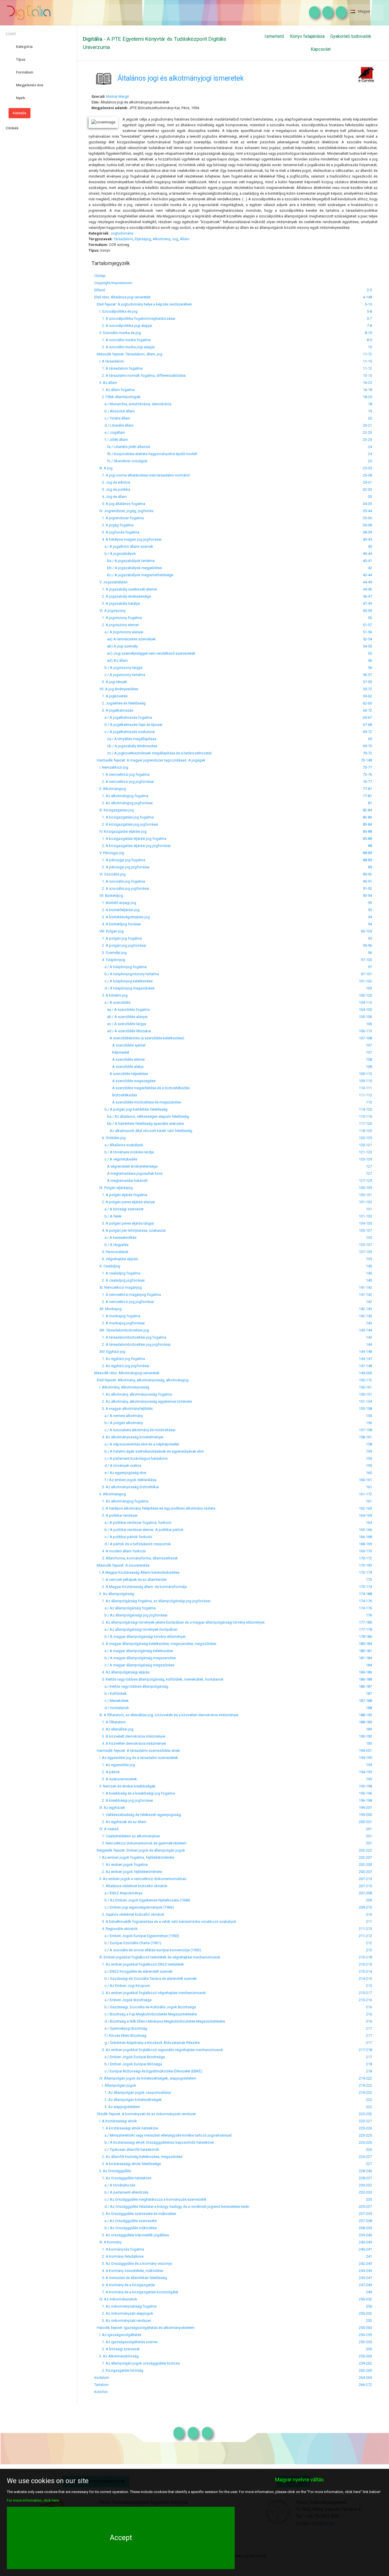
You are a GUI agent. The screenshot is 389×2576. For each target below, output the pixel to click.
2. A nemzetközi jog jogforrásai (124, 782)
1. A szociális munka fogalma (122, 340)
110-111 (365, 1088)
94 (370, 917)
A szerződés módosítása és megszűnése (138, 1102)
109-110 (365, 1081)
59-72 (367, 689)
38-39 (367, 532)
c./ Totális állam (112, 418)
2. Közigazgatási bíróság (119, 2370)
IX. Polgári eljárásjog (113, 1188)
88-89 (367, 853)
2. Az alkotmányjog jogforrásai (123, 803)
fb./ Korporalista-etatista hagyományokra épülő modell (146, 454)
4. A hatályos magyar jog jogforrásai (128, 539)
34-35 (367, 504)
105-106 (365, 1017)
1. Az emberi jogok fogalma (121, 1865)
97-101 (366, 974)
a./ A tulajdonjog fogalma (120, 967)
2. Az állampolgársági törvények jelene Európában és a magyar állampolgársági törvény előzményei (179, 1622)
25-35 (367, 468)
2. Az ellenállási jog (114, 1729)
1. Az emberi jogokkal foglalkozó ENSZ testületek (139, 1964)
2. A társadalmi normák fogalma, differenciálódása (140, 375)
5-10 (368, 304)
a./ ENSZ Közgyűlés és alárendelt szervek (133, 1971)
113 (369, 1102)
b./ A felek (108, 1216)
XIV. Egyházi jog (110, 1352)
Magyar (364, 11)
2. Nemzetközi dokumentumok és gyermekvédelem (140, 1843)
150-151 (365, 1394)
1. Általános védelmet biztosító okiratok (131, 1886)
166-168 (365, 1537)
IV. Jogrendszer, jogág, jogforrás (124, 511)
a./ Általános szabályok (119, 1145)
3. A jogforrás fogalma (117, 532)
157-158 (365, 1430)
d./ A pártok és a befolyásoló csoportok (133, 1544)
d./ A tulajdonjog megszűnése (124, 988)
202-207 (365, 1857)
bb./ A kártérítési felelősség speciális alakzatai (139, 1124)
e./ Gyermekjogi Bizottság (121, 2028)
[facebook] (326, 13)
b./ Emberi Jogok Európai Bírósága (128, 2064)
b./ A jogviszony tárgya (118, 668)
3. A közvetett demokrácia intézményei (130, 1736)
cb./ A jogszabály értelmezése (126, 746)
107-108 (365, 1038)
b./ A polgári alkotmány (119, 1423)
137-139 (365, 1252)
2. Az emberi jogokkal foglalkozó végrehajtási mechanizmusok (150, 1993)
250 (369, 2306)
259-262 (365, 2363)
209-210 (365, 1907)
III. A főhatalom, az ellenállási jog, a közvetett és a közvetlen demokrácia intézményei (166, 1715)
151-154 (365, 1401)
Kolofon (101, 2392)
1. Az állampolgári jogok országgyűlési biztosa (137, 2363)
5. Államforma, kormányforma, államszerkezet (136, 1558)
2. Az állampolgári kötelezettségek (128, 2100)
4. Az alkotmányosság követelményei (129, 1437)
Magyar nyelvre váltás (299, 2480)
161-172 (365, 1494)
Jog (175, 239)
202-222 (365, 1850)
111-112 (365, 1095)
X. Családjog (107, 1266)
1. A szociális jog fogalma (120, 881)
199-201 (365, 1808)
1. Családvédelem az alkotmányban (127, 1836)
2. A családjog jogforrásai (119, 1280)
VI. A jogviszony (110, 611)
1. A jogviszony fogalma (118, 618)
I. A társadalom (109, 361)
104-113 (365, 1002)
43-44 (367, 575)
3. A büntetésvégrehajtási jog (122, 917)
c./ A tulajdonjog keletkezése (123, 981)
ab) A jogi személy (116, 646)
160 (369, 1473)
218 (369, 2064)
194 (369, 1765)
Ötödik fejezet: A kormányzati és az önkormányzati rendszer (145, 2114)
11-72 (367, 354)
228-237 (365, 2178)
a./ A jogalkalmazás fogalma (123, 717)
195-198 (365, 1786)
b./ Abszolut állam (114, 411)
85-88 (367, 831)
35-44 (367, 511)
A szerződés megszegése (125, 1081)
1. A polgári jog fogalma (118, 938)
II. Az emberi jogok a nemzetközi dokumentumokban (140, 1879)
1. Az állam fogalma (114, 390)
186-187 (365, 1686)
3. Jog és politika (112, 489)
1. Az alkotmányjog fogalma (121, 796)
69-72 (367, 732)
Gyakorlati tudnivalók (351, 36)
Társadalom (123, 239)
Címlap (100, 276)
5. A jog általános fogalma (120, 504)
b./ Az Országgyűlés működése (125, 2228)
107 (369, 1045)
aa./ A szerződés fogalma (122, 1010)
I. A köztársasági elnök (116, 2121)
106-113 (365, 1031)
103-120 (365, 995)
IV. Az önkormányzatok (116, 2299)
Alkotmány (161, 239)
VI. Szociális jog (110, 874)
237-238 (365, 2221)
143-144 (365, 1330)
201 (369, 1829)
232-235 (365, 2192)
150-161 (365, 1387)
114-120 (365, 1109)
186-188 (365, 1679)
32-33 (367, 489)
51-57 (367, 625)
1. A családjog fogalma (117, 1273)
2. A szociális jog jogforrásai (122, 888)
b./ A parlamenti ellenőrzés (121, 2192)
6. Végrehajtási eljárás (116, 1259)
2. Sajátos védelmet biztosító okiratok (129, 1914)
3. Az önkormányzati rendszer (123, 2321)
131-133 (365, 1202)
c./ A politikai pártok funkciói (123, 1537)
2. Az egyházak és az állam (120, 1822)
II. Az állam (106, 383)
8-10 (368, 333)
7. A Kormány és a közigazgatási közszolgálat (136, 2292)
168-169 (365, 1544)
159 (369, 1451)
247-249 (365, 2285)
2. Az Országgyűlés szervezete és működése (135, 2214)
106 (369, 1024)
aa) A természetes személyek (125, 639)
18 (370, 404)
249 (369, 2292)
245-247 (365, 2278)
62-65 (367, 703)
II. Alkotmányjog (110, 789)
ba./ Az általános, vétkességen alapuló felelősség (142, 1116)
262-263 (365, 2370)
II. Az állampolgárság (114, 1594)
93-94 (367, 896)
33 (370, 497)
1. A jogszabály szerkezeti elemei (126, 589)
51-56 (367, 632)
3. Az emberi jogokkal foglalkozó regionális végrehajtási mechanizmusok (159, 2050)
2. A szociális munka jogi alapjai (124, 347)
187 (369, 1694)
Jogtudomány (122, 233)
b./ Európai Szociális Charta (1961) (128, 1943)
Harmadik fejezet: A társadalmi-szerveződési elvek (137, 1751)
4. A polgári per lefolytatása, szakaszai (130, 1230)
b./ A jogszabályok (115, 554)
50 (370, 618)
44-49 (367, 582)
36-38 (367, 525)
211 (369, 1922)
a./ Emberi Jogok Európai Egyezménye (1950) (137, 1936)
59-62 (367, 696)
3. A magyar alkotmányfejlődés (123, 1409)
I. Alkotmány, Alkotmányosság (122, 1387)
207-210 (365, 1886)
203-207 (365, 1872)
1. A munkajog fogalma (117, 1316)
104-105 (365, 1010)
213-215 (365, 1964)
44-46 (367, 589)
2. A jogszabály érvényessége (123, 596)
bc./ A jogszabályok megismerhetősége (134, 575)
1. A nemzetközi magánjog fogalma (128, 1295)
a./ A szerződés (112, 1002)
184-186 (365, 1672)
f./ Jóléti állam (111, 440)
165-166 (365, 1530)
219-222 (365, 2078)
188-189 (365, 1722)
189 (369, 1729)
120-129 (365, 1138)
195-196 (365, 1793)
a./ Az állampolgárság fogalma (125, 1608)
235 (369, 2199)
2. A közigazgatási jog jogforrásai (126, 824)
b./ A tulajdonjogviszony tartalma (127, 974)
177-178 (365, 1629)
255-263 (365, 2356)
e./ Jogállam (110, 432)
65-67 (367, 717)
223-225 (365, 2135)
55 (370, 653)
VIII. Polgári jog (109, 931)
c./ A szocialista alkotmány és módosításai (135, 1430)
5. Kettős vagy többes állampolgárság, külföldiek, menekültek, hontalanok (159, 1679)
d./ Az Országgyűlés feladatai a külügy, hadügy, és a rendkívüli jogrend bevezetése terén (172, 2207)
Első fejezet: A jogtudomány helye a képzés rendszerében (143, 304)
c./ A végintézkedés (116, 1159)
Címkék (12, 128)
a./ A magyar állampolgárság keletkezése (134, 1651)
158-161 (365, 1437)
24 (370, 447)
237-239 (365, 2214)
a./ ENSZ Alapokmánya (118, 1893)
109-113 (365, 1074)
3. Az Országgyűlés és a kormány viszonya (133, 2264)
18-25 (367, 397)
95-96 (367, 945)
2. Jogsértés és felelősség (120, 703)
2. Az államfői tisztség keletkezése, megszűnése (138, 2157)
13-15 (367, 375)
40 (370, 546)
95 (370, 938)
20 (370, 418)
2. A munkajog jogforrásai (119, 1323)
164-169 (365, 1515)
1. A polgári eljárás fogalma (121, 1195)
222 (369, 2100)
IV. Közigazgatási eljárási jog (120, 831)
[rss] (340, 13)
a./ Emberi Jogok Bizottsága (123, 2000)
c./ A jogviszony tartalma (120, 675)
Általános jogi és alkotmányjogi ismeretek (181, 78)
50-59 (367, 611)
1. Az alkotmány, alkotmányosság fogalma (133, 1394)
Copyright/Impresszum (113, 283)
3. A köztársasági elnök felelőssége (128, 2164)
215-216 (365, 2000)
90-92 (367, 874)
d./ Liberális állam (114, 425)
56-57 (367, 675)
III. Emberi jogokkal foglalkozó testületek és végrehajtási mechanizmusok (157, 1957)
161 (369, 1487)
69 (370, 739)
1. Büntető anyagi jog (115, 903)
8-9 (369, 340)
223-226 (365, 2128)
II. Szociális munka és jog (118, 333)
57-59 (367, 682)
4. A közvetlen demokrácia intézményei (130, 1743)
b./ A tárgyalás (111, 1245)
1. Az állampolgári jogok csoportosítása (133, 2093)
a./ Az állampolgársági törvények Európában (136, 1629)
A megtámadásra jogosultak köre (128, 1173)
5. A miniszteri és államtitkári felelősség (131, 2278)
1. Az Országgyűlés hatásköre (123, 2178)
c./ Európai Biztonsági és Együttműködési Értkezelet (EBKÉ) (148, 2071)
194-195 (365, 1758)
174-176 (365, 1601)
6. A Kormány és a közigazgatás (125, 2285)
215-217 (365, 1993)
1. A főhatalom (110, 1722)
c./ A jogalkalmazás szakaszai (125, 732)
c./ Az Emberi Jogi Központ (122, 1986)
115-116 (365, 1116)
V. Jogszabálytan (111, 582)
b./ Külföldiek (110, 1694)
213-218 (365, 1957)
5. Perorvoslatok (111, 1252)
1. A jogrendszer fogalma (119, 518)
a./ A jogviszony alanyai (119, 632)
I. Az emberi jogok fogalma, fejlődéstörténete (134, 1857)
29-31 (367, 482)
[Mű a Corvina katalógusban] (366, 74)
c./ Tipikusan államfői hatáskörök (127, 2150)
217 (369, 2028)
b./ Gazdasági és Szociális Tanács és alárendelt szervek (146, 1979)
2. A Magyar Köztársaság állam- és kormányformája (141, 1587)
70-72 (367, 753)
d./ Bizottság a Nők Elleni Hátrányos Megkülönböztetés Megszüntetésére (160, 2021)
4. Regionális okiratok (116, 1929)
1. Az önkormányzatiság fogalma (125, 2306)
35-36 (367, 518)
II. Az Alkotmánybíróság (116, 2356)
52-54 (367, 639)
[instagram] (313, 13)
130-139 (365, 1188)
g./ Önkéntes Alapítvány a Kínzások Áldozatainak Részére (147, 2043)
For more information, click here (33, 2500)
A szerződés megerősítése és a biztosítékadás (142, 1088)
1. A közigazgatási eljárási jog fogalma (130, 839)
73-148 (366, 760)
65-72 (367, 710)
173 (369, 1580)
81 (370, 803)
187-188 (365, 1701)
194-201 (365, 1751)
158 (369, 1444)
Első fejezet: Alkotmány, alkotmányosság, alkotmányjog (141, 1380)
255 (369, 2349)
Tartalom (101, 2385)
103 (369, 988)
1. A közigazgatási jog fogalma (124, 817)
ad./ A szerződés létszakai (123, 1031)
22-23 (367, 432)
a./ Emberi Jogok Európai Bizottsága (130, 2057)
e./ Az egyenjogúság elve (120, 1473)
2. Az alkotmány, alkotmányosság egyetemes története (143, 1401)
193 (369, 1743)
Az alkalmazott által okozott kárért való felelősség (143, 1131)
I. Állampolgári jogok (115, 2085)
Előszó (100, 290)
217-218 (365, 2050)
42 (370, 568)
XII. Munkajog (108, 1309)
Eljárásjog (143, 239)
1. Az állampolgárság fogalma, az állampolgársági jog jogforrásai (152, 1601)
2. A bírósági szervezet (117, 2349)
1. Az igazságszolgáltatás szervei (126, 2342)
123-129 (365, 1159)
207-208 (365, 1893)
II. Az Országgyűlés (113, 2171)
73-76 (367, 774)
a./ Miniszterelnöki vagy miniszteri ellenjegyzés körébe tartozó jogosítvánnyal (163, 2135)
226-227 (365, 2157)
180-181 (365, 1651)
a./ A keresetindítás (115, 1238)
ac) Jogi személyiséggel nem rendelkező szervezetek (145, 653)
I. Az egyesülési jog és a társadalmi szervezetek (136, 1758)
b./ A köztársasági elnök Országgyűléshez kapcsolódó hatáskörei (154, 2142)
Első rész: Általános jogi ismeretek (122, 297)
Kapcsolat (321, 49)
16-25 (367, 383)
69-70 (367, 746)
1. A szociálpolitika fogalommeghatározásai (135, 318)
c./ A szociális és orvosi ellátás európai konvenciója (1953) (148, 1950)
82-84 (367, 810)
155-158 (365, 1409)
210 (369, 1914)
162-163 (365, 1508)
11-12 (367, 368)
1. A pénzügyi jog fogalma (120, 860)
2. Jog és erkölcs (112, 482)
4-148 (367, 297)
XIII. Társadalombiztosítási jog (122, 1330)
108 (369, 1059)
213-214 (365, 1971)
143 (369, 1323)
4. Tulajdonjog (110, 960)
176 (369, 1615)
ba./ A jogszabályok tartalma (124, 561)
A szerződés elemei (119, 1059)
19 (370, 411)
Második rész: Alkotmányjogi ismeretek (127, 1373)
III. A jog (103, 468)
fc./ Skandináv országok (121, 461)
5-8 (369, 311)
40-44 (367, 539)
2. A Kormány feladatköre (119, 2256)
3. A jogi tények (111, 682)
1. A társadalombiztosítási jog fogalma (130, 1337)
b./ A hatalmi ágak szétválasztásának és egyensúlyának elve (149, 1451)
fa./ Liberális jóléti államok (122, 447)
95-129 (366, 931)
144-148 (365, 1352)
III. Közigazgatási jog (114, 810)
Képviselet (112, 1052)
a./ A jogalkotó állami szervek (124, 546)
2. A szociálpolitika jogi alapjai (123, 326)
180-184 (365, 1644)
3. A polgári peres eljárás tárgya (124, 1223)
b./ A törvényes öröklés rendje (124, 1152)
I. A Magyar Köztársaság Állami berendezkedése (137, 1572)
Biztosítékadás (116, 1095)
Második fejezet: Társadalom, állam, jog (128, 354)
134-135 (365, 1223)
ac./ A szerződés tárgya (120, 1024)
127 (369, 1166)
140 (369, 1266)
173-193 (365, 1565)
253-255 (365, 2335)
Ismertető (274, 36)
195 (369, 1779)
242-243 (365, 2264)
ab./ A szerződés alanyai (121, 1017)
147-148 (365, 1366)
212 (369, 1943)
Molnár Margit (118, 96)
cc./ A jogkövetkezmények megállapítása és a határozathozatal (153, 753)
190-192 (365, 1736)
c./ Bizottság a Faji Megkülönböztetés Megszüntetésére (146, 2014)
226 (369, 2150)
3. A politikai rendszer (116, 1515)
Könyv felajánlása (307, 36)
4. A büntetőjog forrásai (117, 924)
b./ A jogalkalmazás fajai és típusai (128, 725)
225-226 (365, 2142)
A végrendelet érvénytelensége (126, 1166)
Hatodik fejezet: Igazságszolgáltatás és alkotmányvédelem (144, 2328)
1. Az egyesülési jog (115, 1765)
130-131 (365, 1195)
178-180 (365, 1637)
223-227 (365, 2121)
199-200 (365, 1815)
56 (370, 660)
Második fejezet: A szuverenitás (122, 1565)
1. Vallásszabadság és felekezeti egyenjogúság (138, 1815)
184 (369, 1665)
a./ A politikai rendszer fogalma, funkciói (133, 1523)
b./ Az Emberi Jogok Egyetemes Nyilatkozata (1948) (142, 1900)
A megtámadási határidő (121, 1181)
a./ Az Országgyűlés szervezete (125, 2221)
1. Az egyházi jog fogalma (120, 1359)
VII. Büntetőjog (109, 896)
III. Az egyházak (110, 1808)
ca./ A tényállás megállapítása (125, 739)
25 (370, 461)
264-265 (365, 2378)
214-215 (365, 1979)
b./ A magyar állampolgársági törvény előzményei (140, 1637)
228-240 (365, 2171)
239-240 (365, 2235)
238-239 (365, 2228)
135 (369, 1238)
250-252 (365, 2299)
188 (369, 1708)
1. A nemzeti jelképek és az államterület (130, 1580)
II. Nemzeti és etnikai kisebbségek (125, 1786)
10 (370, 347)
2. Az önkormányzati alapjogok (124, 2313)
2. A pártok (107, 1772)
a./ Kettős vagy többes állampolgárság (131, 1686)
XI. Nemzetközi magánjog (118, 1287)
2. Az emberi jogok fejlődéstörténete (128, 1872)
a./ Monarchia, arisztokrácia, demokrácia (133, 404)
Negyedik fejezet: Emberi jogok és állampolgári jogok (140, 1850)
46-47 (367, 596)
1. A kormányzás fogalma (119, 2249)
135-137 (365, 1230)
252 (369, 2321)
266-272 (365, 2385)
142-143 (365, 1309)
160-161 (365, 1480)
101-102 (365, 981)
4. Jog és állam (110, 497)
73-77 (367, 767)
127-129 (365, 1181)
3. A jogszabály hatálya (117, 603)
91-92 (367, 888)
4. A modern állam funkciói (120, 1551)
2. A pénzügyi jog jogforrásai (122, 867)
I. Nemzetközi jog (111, 767)
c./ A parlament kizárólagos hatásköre (131, 1458)
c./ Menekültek (111, 1701)
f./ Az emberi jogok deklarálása (125, 1480)
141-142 (365, 1287)
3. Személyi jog (110, 953)
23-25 (367, 440)
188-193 (365, 1715)
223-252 (365, 2114)
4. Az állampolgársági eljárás (122, 1672)
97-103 (366, 960)
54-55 (367, 646)
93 (370, 903)
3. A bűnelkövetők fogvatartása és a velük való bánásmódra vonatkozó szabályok (165, 1922)
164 (369, 1523)
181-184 (365, 1658)
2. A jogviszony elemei (116, 625)
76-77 (367, 782)
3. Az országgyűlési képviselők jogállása (132, 2235)
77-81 (367, 789)
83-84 (367, 824)
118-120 (365, 1131)
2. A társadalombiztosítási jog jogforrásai (132, 1344)
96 (370, 953)
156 (369, 1423)
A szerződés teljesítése (121, 1074)
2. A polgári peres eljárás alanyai (125, 1202)
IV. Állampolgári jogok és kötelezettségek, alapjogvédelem (145, 2078)
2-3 (369, 290)
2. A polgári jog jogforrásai (120, 945)
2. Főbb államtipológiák (117, 397)
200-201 (365, 1822)
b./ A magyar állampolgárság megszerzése (135, 1658)
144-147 (365, 1359)
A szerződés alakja (119, 1067)
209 (369, 1900)
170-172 (365, 1558)
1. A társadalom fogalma (118, 368)
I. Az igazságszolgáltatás (118, 2335)
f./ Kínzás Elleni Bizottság (120, 2036)
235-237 (365, 2207)
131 (369, 1209)
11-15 (367, 361)
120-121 (365, 1145)
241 (369, 2256)
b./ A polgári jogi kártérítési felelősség (131, 1109)
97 (370, 967)
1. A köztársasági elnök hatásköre (126, 2128)
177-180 (365, 1622)
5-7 (369, 318)
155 (369, 1416)
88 (370, 846)
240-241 (365, 2249)
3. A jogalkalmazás (114, 710)
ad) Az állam (111, 660)
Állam (185, 239)
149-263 (365, 1373)
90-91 (367, 881)
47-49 (367, 603)
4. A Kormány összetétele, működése (129, 2271)
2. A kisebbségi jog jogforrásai (124, 1800)
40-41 (367, 561)
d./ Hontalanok (112, 1708)
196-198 (365, 1800)
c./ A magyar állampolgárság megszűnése (134, 1665)
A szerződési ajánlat (120, 1045)
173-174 (365, 1572)
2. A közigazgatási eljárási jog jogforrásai (132, 846)
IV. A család (106, 1829)
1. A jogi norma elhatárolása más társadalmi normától (142, 475)
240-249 (365, 2242)
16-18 (367, 390)
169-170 (365, 1551)
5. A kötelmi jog (111, 995)
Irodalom (102, 2378)
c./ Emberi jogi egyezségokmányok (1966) (134, 1907)
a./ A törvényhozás (115, 2185)
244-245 (365, 2271)
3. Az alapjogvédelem (117, 2107)
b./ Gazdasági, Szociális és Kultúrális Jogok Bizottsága (145, 2007)
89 (370, 867)
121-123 (365, 1152)
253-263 (365, 2328)
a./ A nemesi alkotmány (119, 1416)
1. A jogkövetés (111, 696)
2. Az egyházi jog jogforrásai (122, 1366)
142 (369, 1302)
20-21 (367, 425)
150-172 (365, 1380)
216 (369, 2007)
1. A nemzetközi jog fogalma (122, 774)
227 (369, 2164)
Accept (121, 2538)
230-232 (365, 2185)
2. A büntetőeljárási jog (117, 910)
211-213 (365, 1929)
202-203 (365, 1865)
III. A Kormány (108, 2242)
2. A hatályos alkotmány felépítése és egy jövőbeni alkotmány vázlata (155, 1508)
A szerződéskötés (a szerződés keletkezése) (139, 1038)
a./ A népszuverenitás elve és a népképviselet (137, 1444)
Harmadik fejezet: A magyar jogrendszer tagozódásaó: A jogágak (150, 760)
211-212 (365, 1936)
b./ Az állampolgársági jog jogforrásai (131, 1615)
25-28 (367, 475)
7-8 (369, 326)
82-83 (367, 817)
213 (369, 1950)
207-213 (365, 1879)
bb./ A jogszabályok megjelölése (128, 568)
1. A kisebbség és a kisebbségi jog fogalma (135, 1793)
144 (369, 1344)
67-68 (367, 725)
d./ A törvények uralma (118, 1466)
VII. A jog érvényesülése (116, 689)
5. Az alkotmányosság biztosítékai (127, 1487)
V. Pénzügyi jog (109, 853)
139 (369, 1259)
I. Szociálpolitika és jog (116, 311)
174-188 (365, 1594)
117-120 (365, 1124)
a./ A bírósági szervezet (119, 1209)
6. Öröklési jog (110, 1138)
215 (369, 1986)
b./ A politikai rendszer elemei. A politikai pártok (139, 1530)
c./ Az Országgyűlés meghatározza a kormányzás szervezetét (150, 2199)
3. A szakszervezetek (116, 1779)
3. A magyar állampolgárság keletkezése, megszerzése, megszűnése (155, 1644)
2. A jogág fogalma (114, 525)
